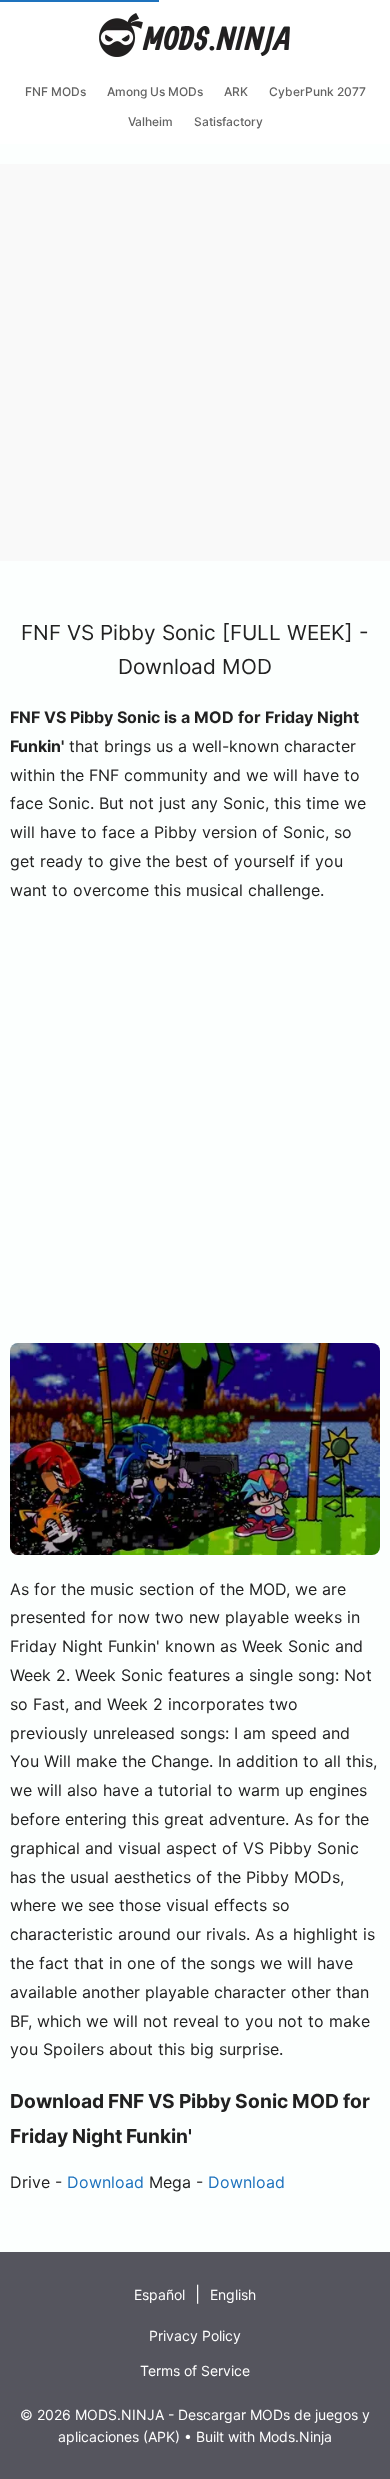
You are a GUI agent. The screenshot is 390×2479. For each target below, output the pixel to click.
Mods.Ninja (295, 2436)
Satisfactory (228, 121)
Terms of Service (195, 2370)
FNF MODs (55, 91)
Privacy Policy (195, 2335)
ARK (236, 91)
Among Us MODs (155, 91)
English (233, 2294)
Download (105, 2182)
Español (159, 2294)
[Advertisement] (195, 359)
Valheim (150, 121)
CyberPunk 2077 (317, 91)
